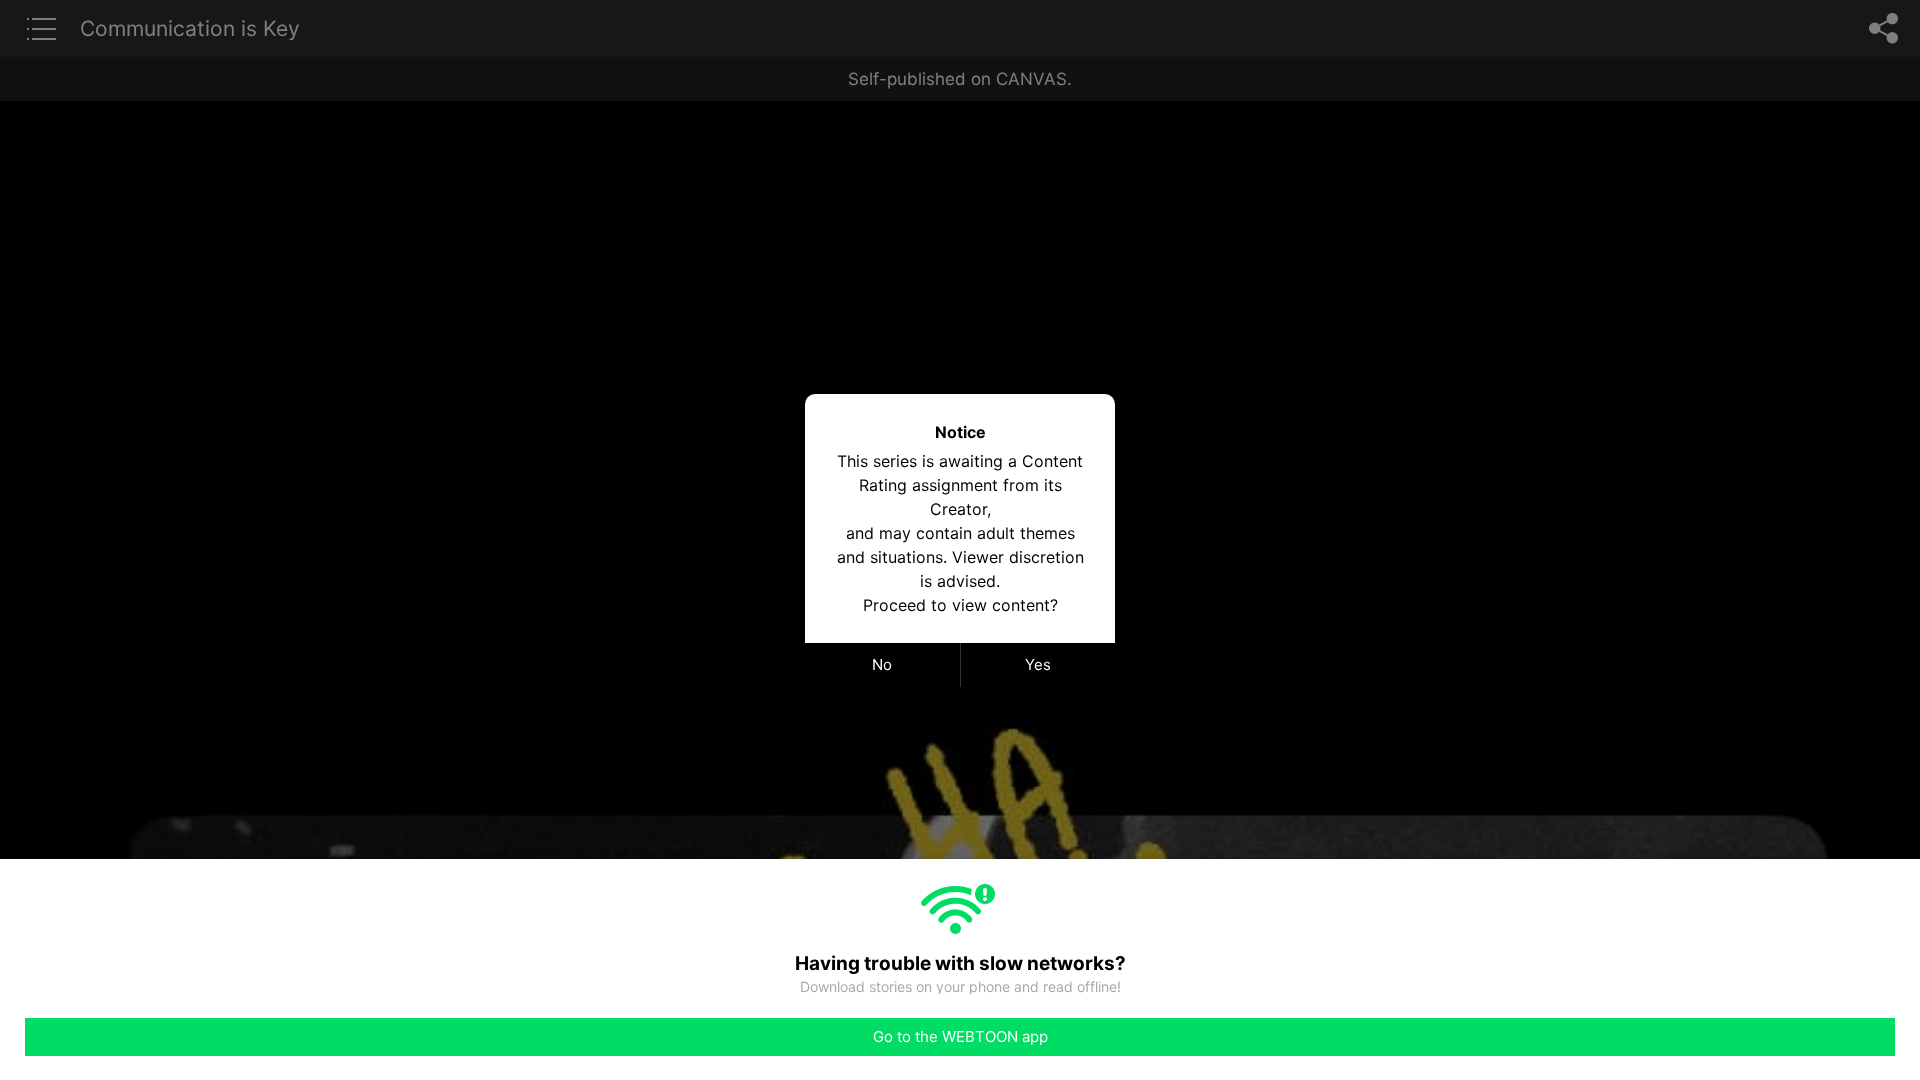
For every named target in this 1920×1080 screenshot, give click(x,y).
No (882, 664)
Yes (1038, 664)
